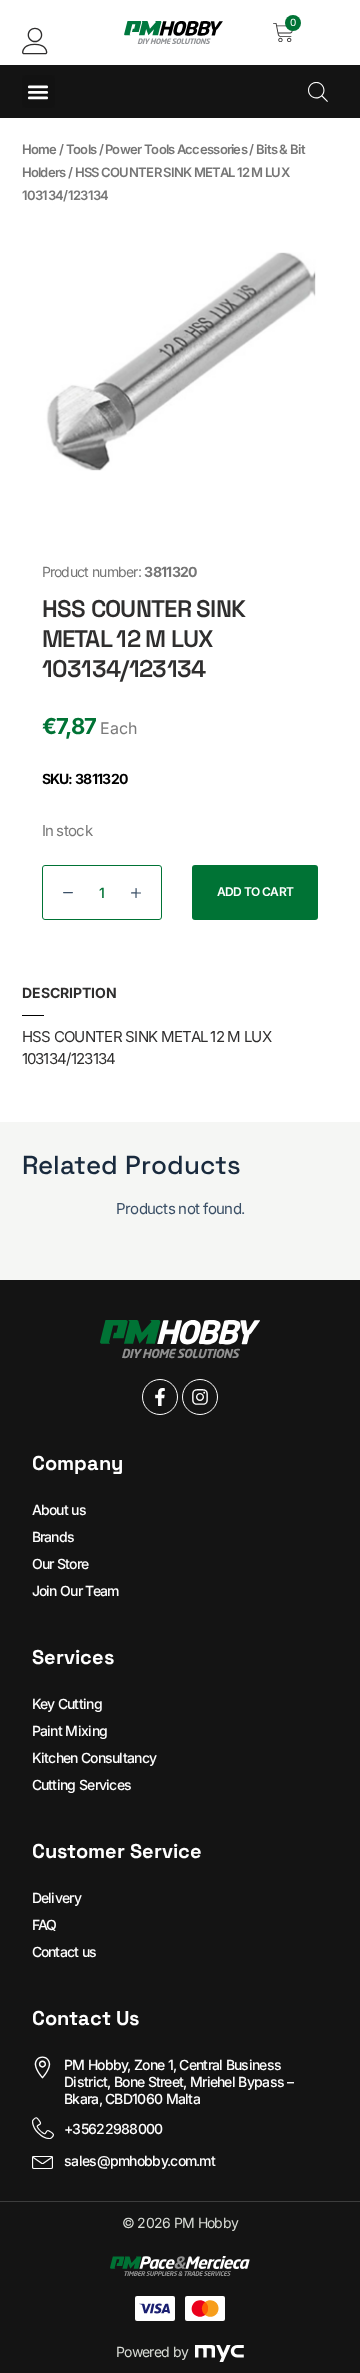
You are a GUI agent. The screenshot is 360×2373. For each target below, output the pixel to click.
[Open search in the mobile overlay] (318, 91)
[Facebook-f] (160, 1397)
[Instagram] (200, 1397)
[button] (38, 91)
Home (39, 149)
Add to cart (255, 891)
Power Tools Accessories (176, 149)
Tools (81, 149)
